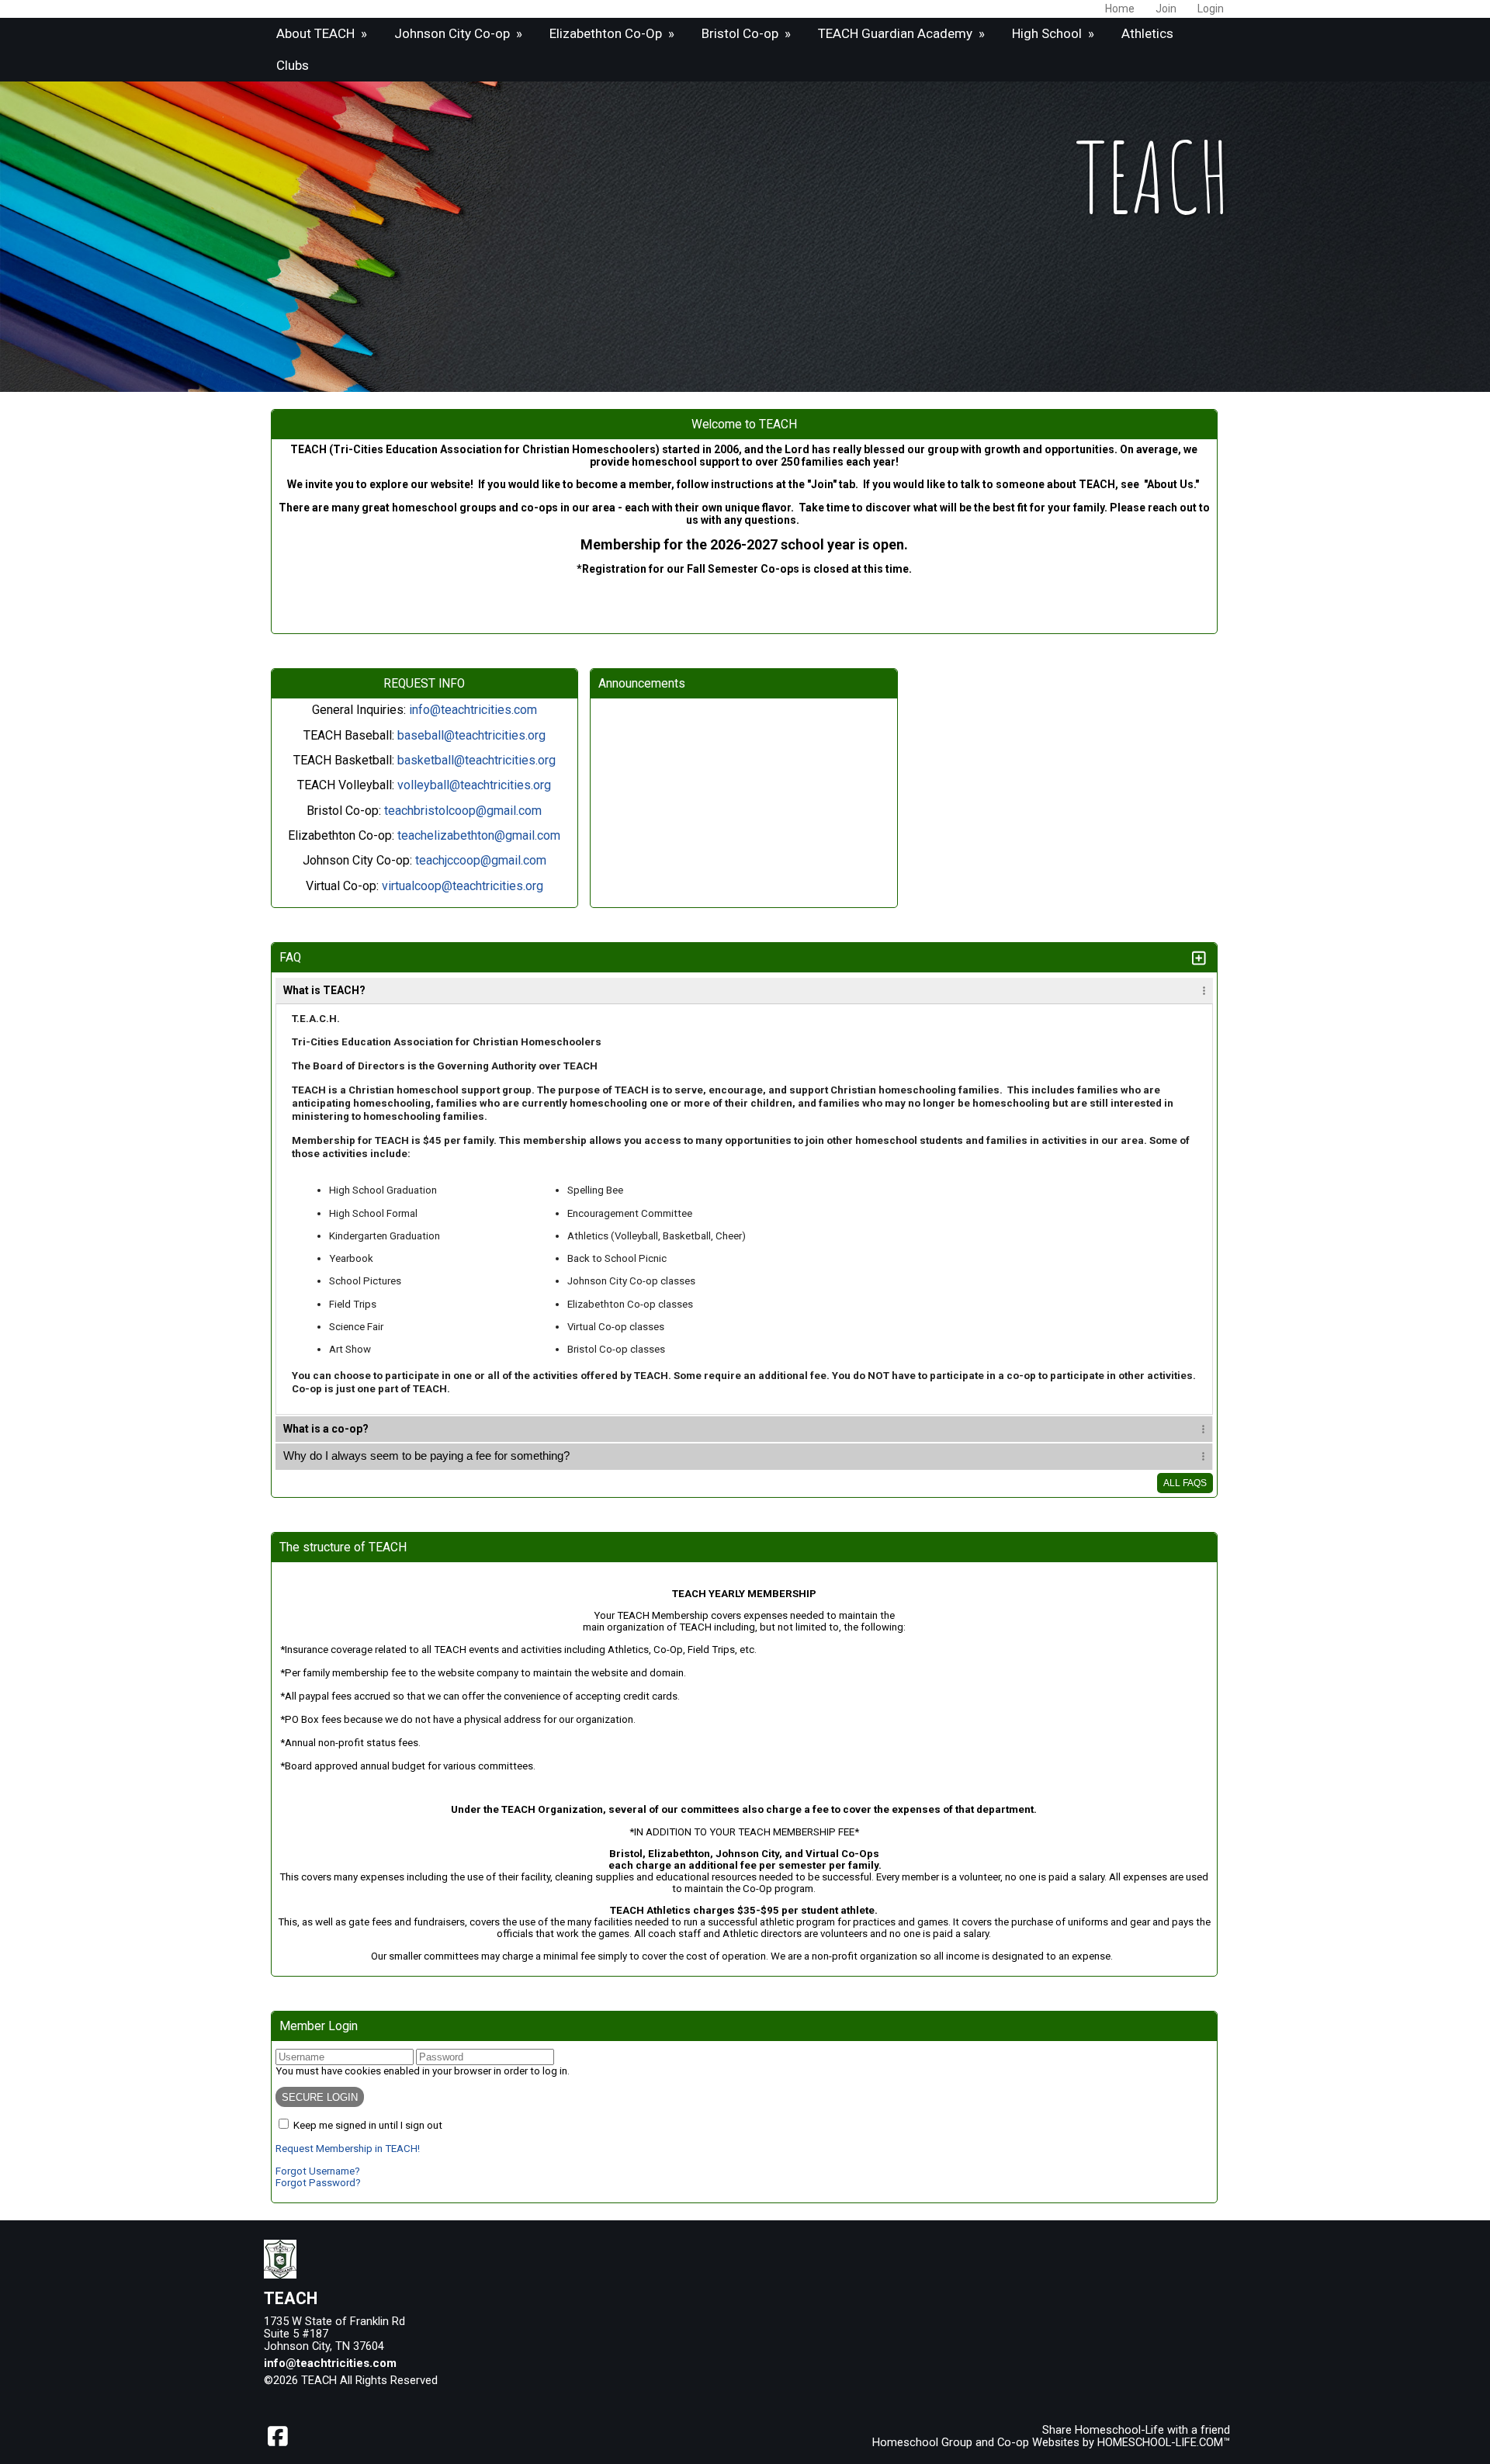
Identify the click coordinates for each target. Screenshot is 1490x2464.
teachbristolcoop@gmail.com (463, 811)
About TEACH (323, 33)
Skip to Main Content (505, 2380)
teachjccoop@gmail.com (481, 860)
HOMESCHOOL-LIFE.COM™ (1164, 2442)
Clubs (293, 65)
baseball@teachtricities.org (471, 735)
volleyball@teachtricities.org (474, 785)
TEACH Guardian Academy (903, 33)
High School (1055, 33)
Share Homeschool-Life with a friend (1136, 2430)
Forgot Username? (318, 2171)
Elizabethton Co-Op (613, 33)
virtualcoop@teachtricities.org (463, 886)
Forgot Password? (318, 2183)
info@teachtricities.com (473, 710)
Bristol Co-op (748, 33)
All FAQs (1185, 1483)
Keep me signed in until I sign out (368, 2125)
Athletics (1147, 33)
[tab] (744, 991)
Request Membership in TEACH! (348, 2149)
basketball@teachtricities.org (476, 760)
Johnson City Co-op (460, 33)
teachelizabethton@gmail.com (479, 835)
